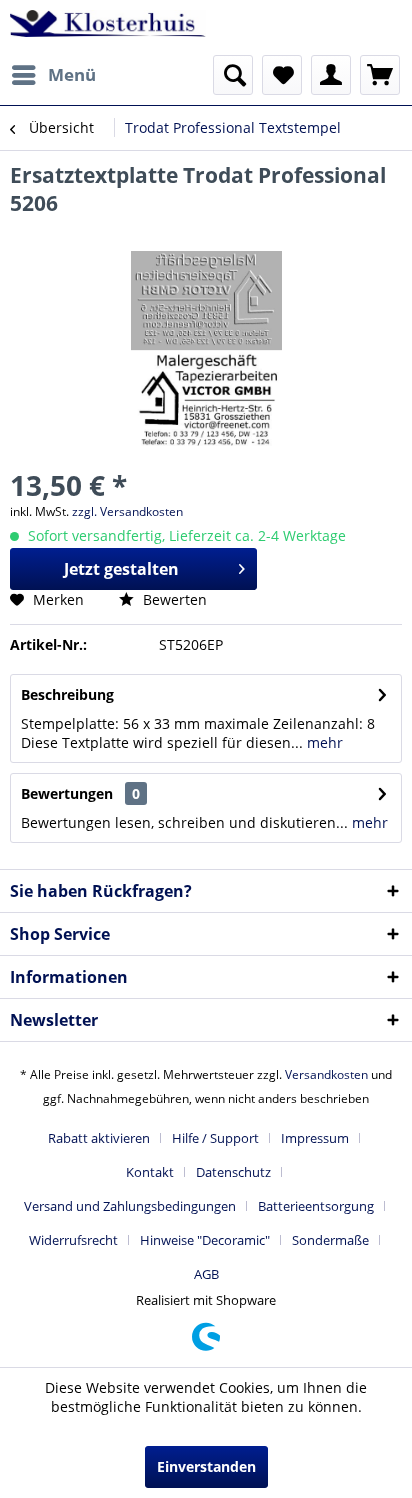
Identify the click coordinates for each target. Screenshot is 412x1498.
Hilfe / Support (215, 1138)
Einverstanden (206, 1466)
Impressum (315, 1138)
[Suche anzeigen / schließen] (233, 75)
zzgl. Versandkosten (127, 511)
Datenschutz (233, 1172)
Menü (72, 74)
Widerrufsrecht (73, 1240)
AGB (206, 1274)
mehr (323, 742)
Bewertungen (67, 793)
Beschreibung (67, 694)
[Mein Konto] (331, 75)
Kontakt (150, 1172)
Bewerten (173, 599)
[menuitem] (53, 75)
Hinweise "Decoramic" (205, 1240)
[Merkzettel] (282, 75)
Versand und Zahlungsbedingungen (130, 1206)
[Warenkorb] (380, 75)
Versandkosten (326, 1074)
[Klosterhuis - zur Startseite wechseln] (108, 27)
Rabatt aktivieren (99, 1138)
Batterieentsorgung (316, 1206)
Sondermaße (330, 1240)
